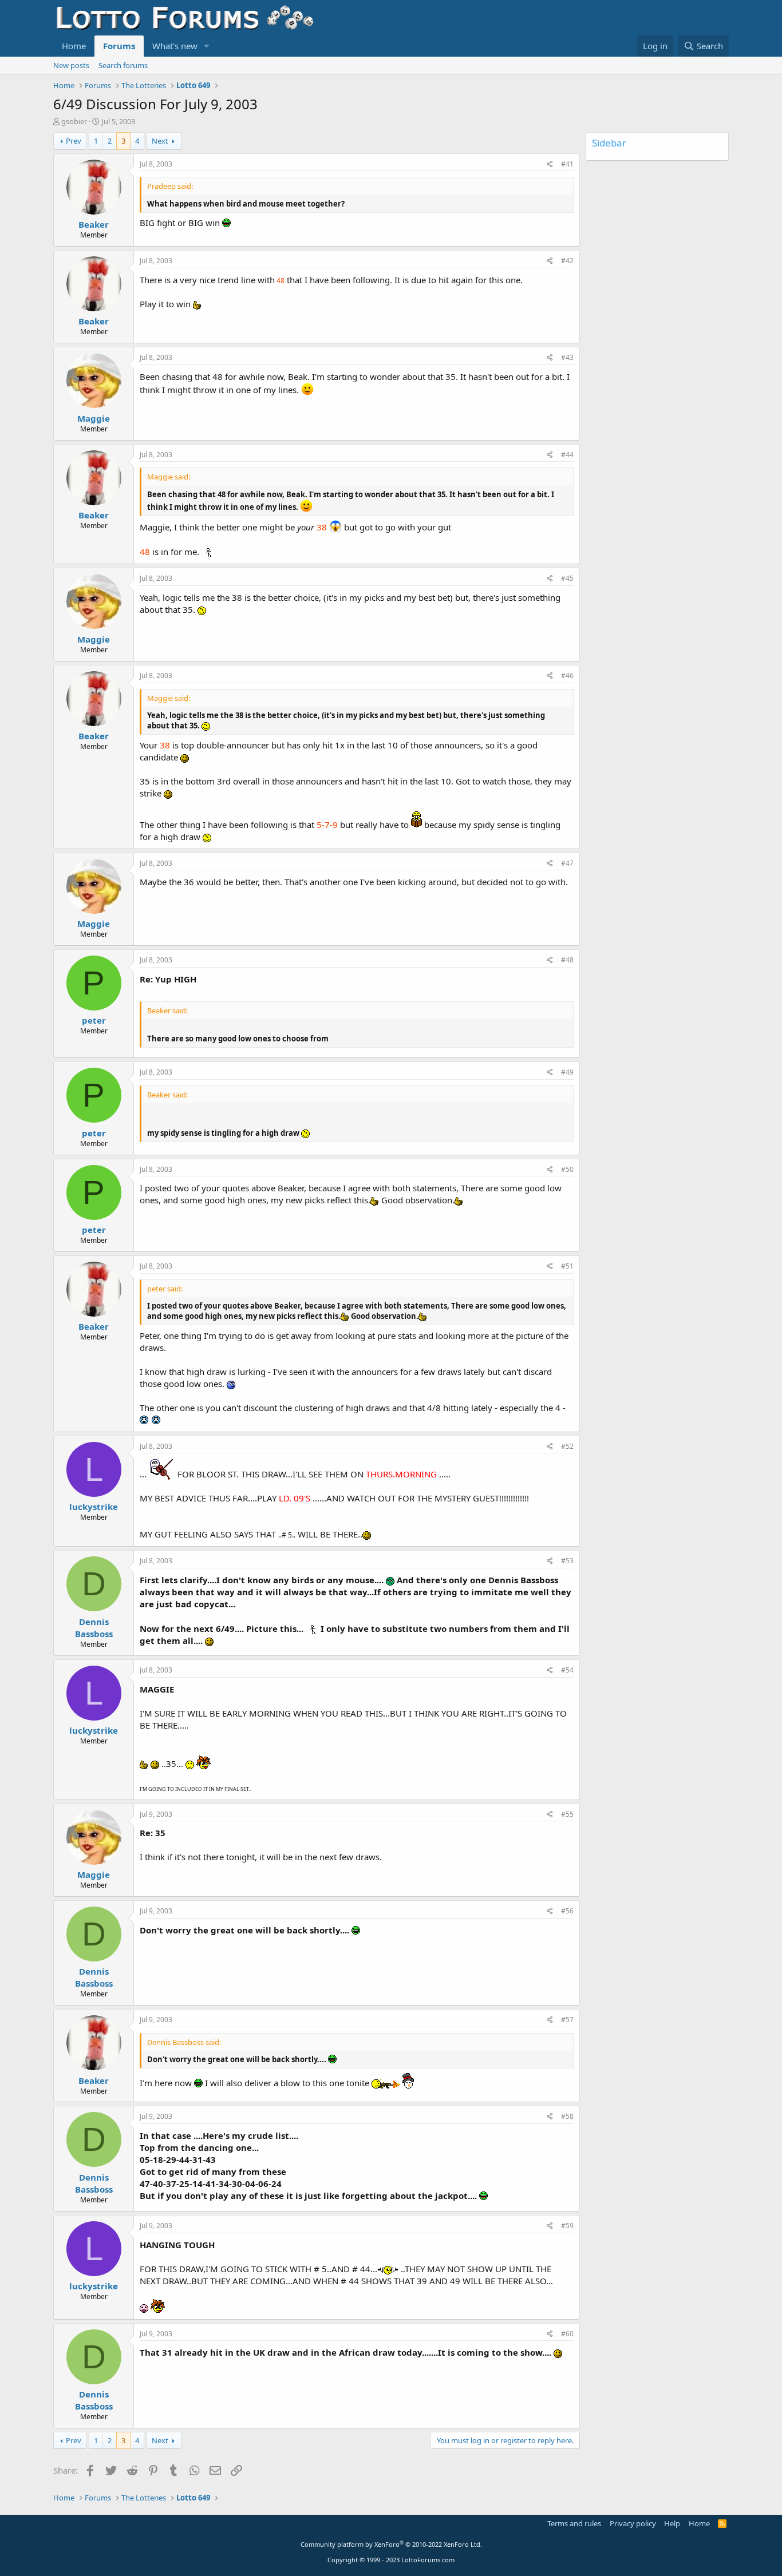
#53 (567, 1561)
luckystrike (94, 1507)
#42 (567, 261)
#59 (567, 2226)
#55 (567, 1814)
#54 (567, 1670)
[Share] (550, 165)
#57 (567, 2020)
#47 (567, 863)
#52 (567, 1446)
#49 (567, 1072)
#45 (567, 578)
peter (94, 1020)
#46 (567, 675)
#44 (567, 455)
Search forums (123, 65)
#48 (567, 960)
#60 (567, 2334)
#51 (567, 1266)
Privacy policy (633, 2523)
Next (160, 141)
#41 (567, 164)
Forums (119, 46)
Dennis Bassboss (94, 1628)
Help (672, 2523)
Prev (74, 141)
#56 (567, 1911)
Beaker (94, 224)
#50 (567, 1169)
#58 (567, 2116)
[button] (207, 46)
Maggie (94, 418)
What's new (175, 46)
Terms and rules (574, 2523)
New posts (71, 65)
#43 (567, 357)
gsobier (74, 121)
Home (74, 46)
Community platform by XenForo (391, 2544)
